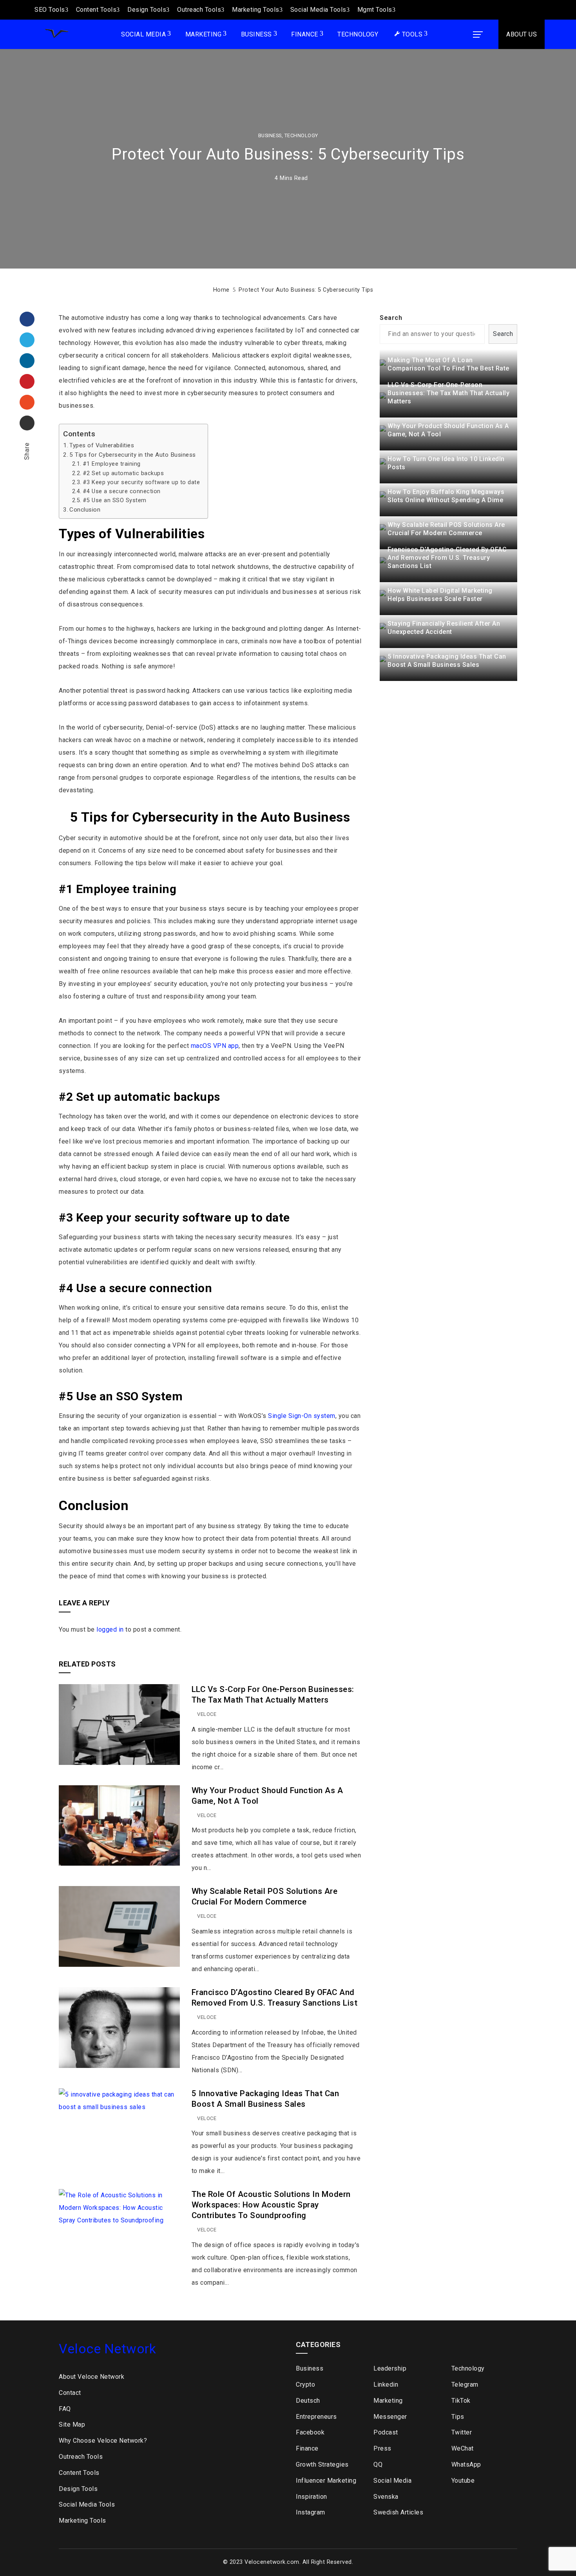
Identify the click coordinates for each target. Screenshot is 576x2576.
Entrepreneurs (316, 2417)
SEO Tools (50, 10)
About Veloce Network (91, 2377)
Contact (70, 2393)
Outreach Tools (199, 10)
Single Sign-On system (302, 1416)
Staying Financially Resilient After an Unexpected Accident (444, 628)
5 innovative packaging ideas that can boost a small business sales (447, 661)
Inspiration (312, 2497)
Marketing (204, 34)
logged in (110, 1629)
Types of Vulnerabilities (102, 445)
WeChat (463, 2448)
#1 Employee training (112, 464)
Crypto (305, 2384)
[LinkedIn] (27, 361)
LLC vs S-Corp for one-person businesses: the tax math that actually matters (448, 393)
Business (256, 34)
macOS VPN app (215, 1046)
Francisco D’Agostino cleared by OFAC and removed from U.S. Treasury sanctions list (447, 558)
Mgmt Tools (375, 10)
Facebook (310, 2432)
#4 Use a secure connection (122, 491)
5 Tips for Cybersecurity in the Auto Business (133, 455)
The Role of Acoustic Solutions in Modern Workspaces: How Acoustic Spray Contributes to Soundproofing (271, 2205)
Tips (458, 2417)
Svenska (386, 2497)
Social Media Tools (318, 10)
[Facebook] (27, 319)
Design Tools (147, 10)
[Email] (27, 423)
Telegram (465, 2384)
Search (391, 318)
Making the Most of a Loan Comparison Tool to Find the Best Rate (448, 364)
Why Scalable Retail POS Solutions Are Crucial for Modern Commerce (446, 529)
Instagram (311, 2512)
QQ (378, 2464)
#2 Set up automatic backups (123, 473)
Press (382, 2448)
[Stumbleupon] (27, 402)
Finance (305, 34)
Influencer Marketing (326, 2481)
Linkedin (386, 2384)
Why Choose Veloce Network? (103, 2441)
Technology (358, 34)
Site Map (72, 2424)
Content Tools (96, 10)
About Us (522, 34)
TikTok (461, 2401)
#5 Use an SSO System (115, 500)
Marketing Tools (256, 10)
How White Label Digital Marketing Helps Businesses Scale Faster (440, 595)
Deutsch (308, 2401)
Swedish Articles (398, 2512)
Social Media (143, 34)
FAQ (65, 2409)
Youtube (463, 2481)
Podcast (386, 2432)
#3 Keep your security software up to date (141, 482)
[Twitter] (27, 340)
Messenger (390, 2417)
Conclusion (85, 510)
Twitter (462, 2432)
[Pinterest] (27, 381)
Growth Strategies (322, 2464)
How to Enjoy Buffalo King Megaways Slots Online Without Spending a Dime (446, 496)
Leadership (390, 2368)
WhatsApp (466, 2464)
